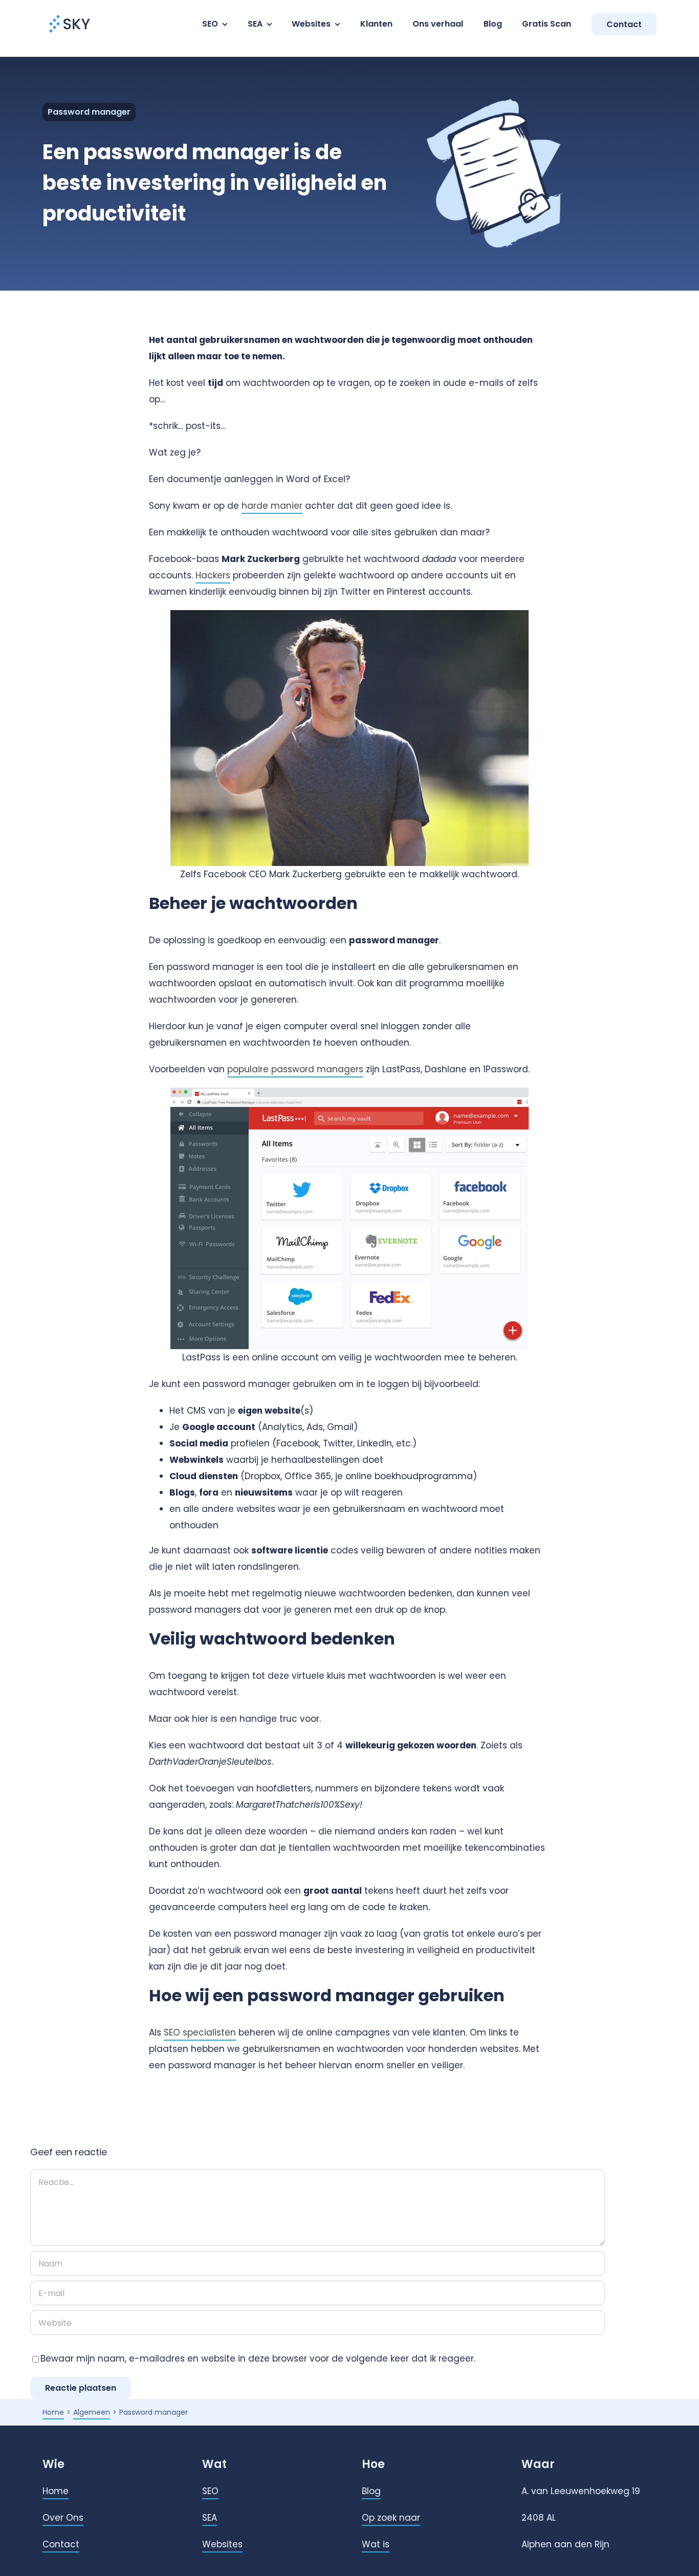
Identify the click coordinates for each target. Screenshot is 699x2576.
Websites (222, 2544)
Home (56, 2491)
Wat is (376, 2544)
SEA (210, 2518)
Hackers (213, 575)
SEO (210, 2491)
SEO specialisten (200, 2032)
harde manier (272, 506)
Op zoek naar (391, 2518)
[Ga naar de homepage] (70, 14)
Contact (61, 2544)
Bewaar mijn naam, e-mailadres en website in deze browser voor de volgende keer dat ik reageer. (258, 2358)
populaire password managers (295, 1069)
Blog (371, 2491)
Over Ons (63, 2518)
